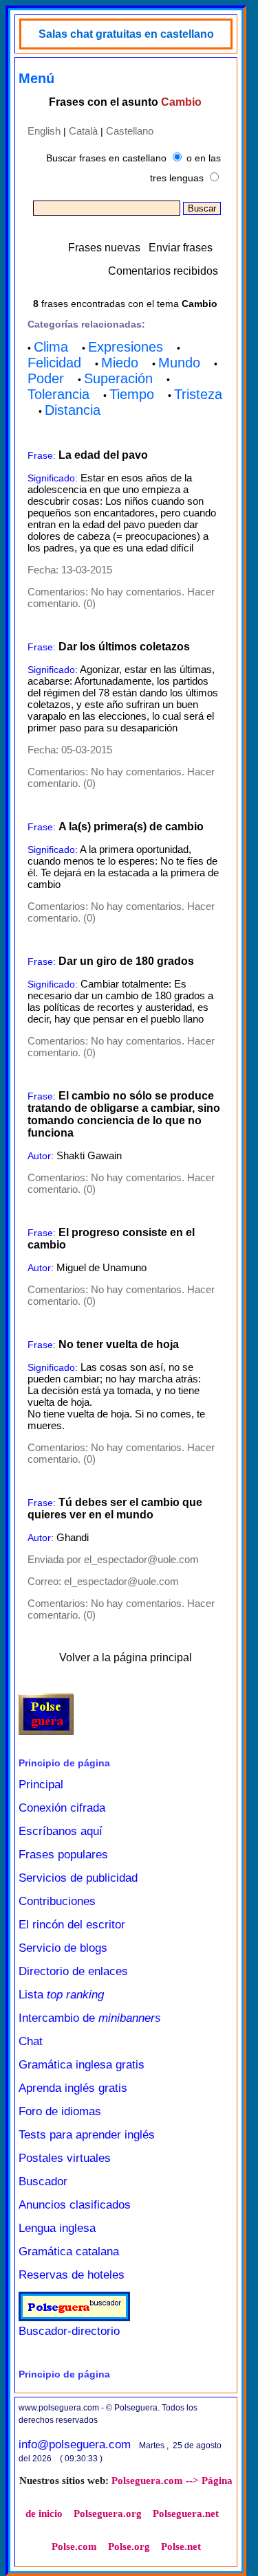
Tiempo (132, 394)
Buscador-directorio (69, 2331)
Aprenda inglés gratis (73, 2088)
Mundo (179, 363)
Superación (118, 378)
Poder (46, 378)
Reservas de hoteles (72, 2275)
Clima (51, 347)
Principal (41, 1785)
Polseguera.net (186, 2514)
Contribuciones (57, 1901)
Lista (61, 1995)
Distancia (73, 410)
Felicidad (54, 363)
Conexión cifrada (62, 1808)
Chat (31, 2041)
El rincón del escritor (72, 1925)
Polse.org (129, 2546)
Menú (36, 78)
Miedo (120, 363)
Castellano (130, 131)
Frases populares (63, 1855)
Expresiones (126, 347)
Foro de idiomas (60, 2111)
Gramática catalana (69, 2252)
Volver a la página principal (126, 1657)
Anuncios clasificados (75, 2205)
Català (83, 131)
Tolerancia (58, 394)
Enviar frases (181, 248)
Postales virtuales (65, 2158)
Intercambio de (90, 2018)
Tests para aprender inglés (87, 2135)
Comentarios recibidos (163, 271)
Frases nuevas (104, 248)
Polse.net (181, 2546)
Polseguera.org (108, 2514)
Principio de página (64, 1763)
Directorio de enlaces (73, 1971)
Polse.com (74, 2546)
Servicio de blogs (63, 1948)
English (44, 131)
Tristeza (198, 394)
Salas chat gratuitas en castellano (126, 34)
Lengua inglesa (57, 2228)
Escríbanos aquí (61, 1831)
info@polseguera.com (75, 2444)
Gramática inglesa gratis (82, 2065)
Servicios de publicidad (78, 1878)
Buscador (43, 2181)
